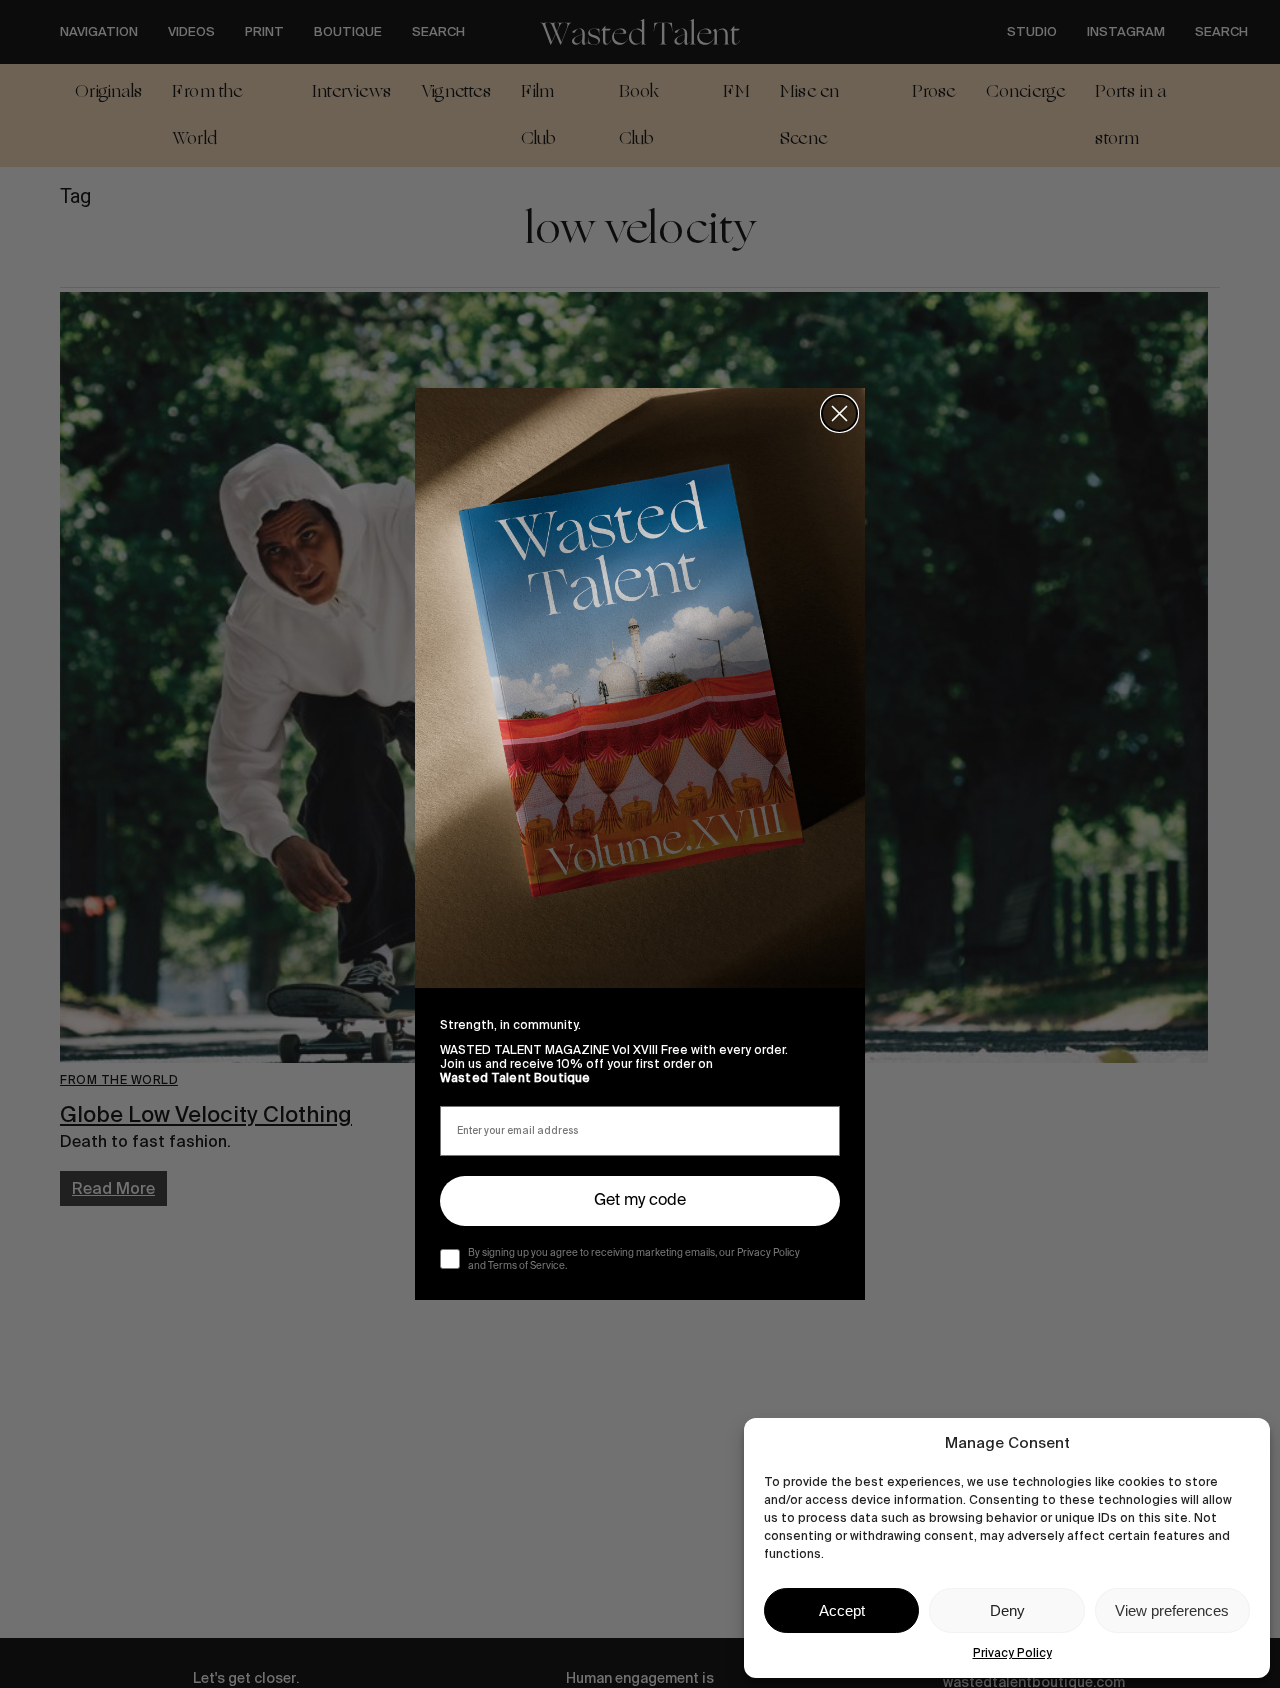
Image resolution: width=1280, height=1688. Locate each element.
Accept (842, 1610)
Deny (1007, 1610)
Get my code (640, 1201)
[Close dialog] (839, 413)
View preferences (1172, 1610)
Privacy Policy (1012, 1653)
